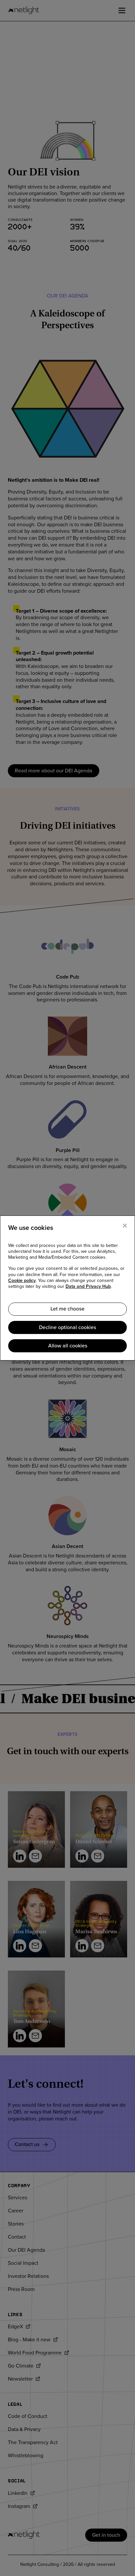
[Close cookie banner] (125, 1226)
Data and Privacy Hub (88, 1287)
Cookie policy (22, 1281)
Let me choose (67, 1309)
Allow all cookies (68, 1346)
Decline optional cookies (67, 1327)
